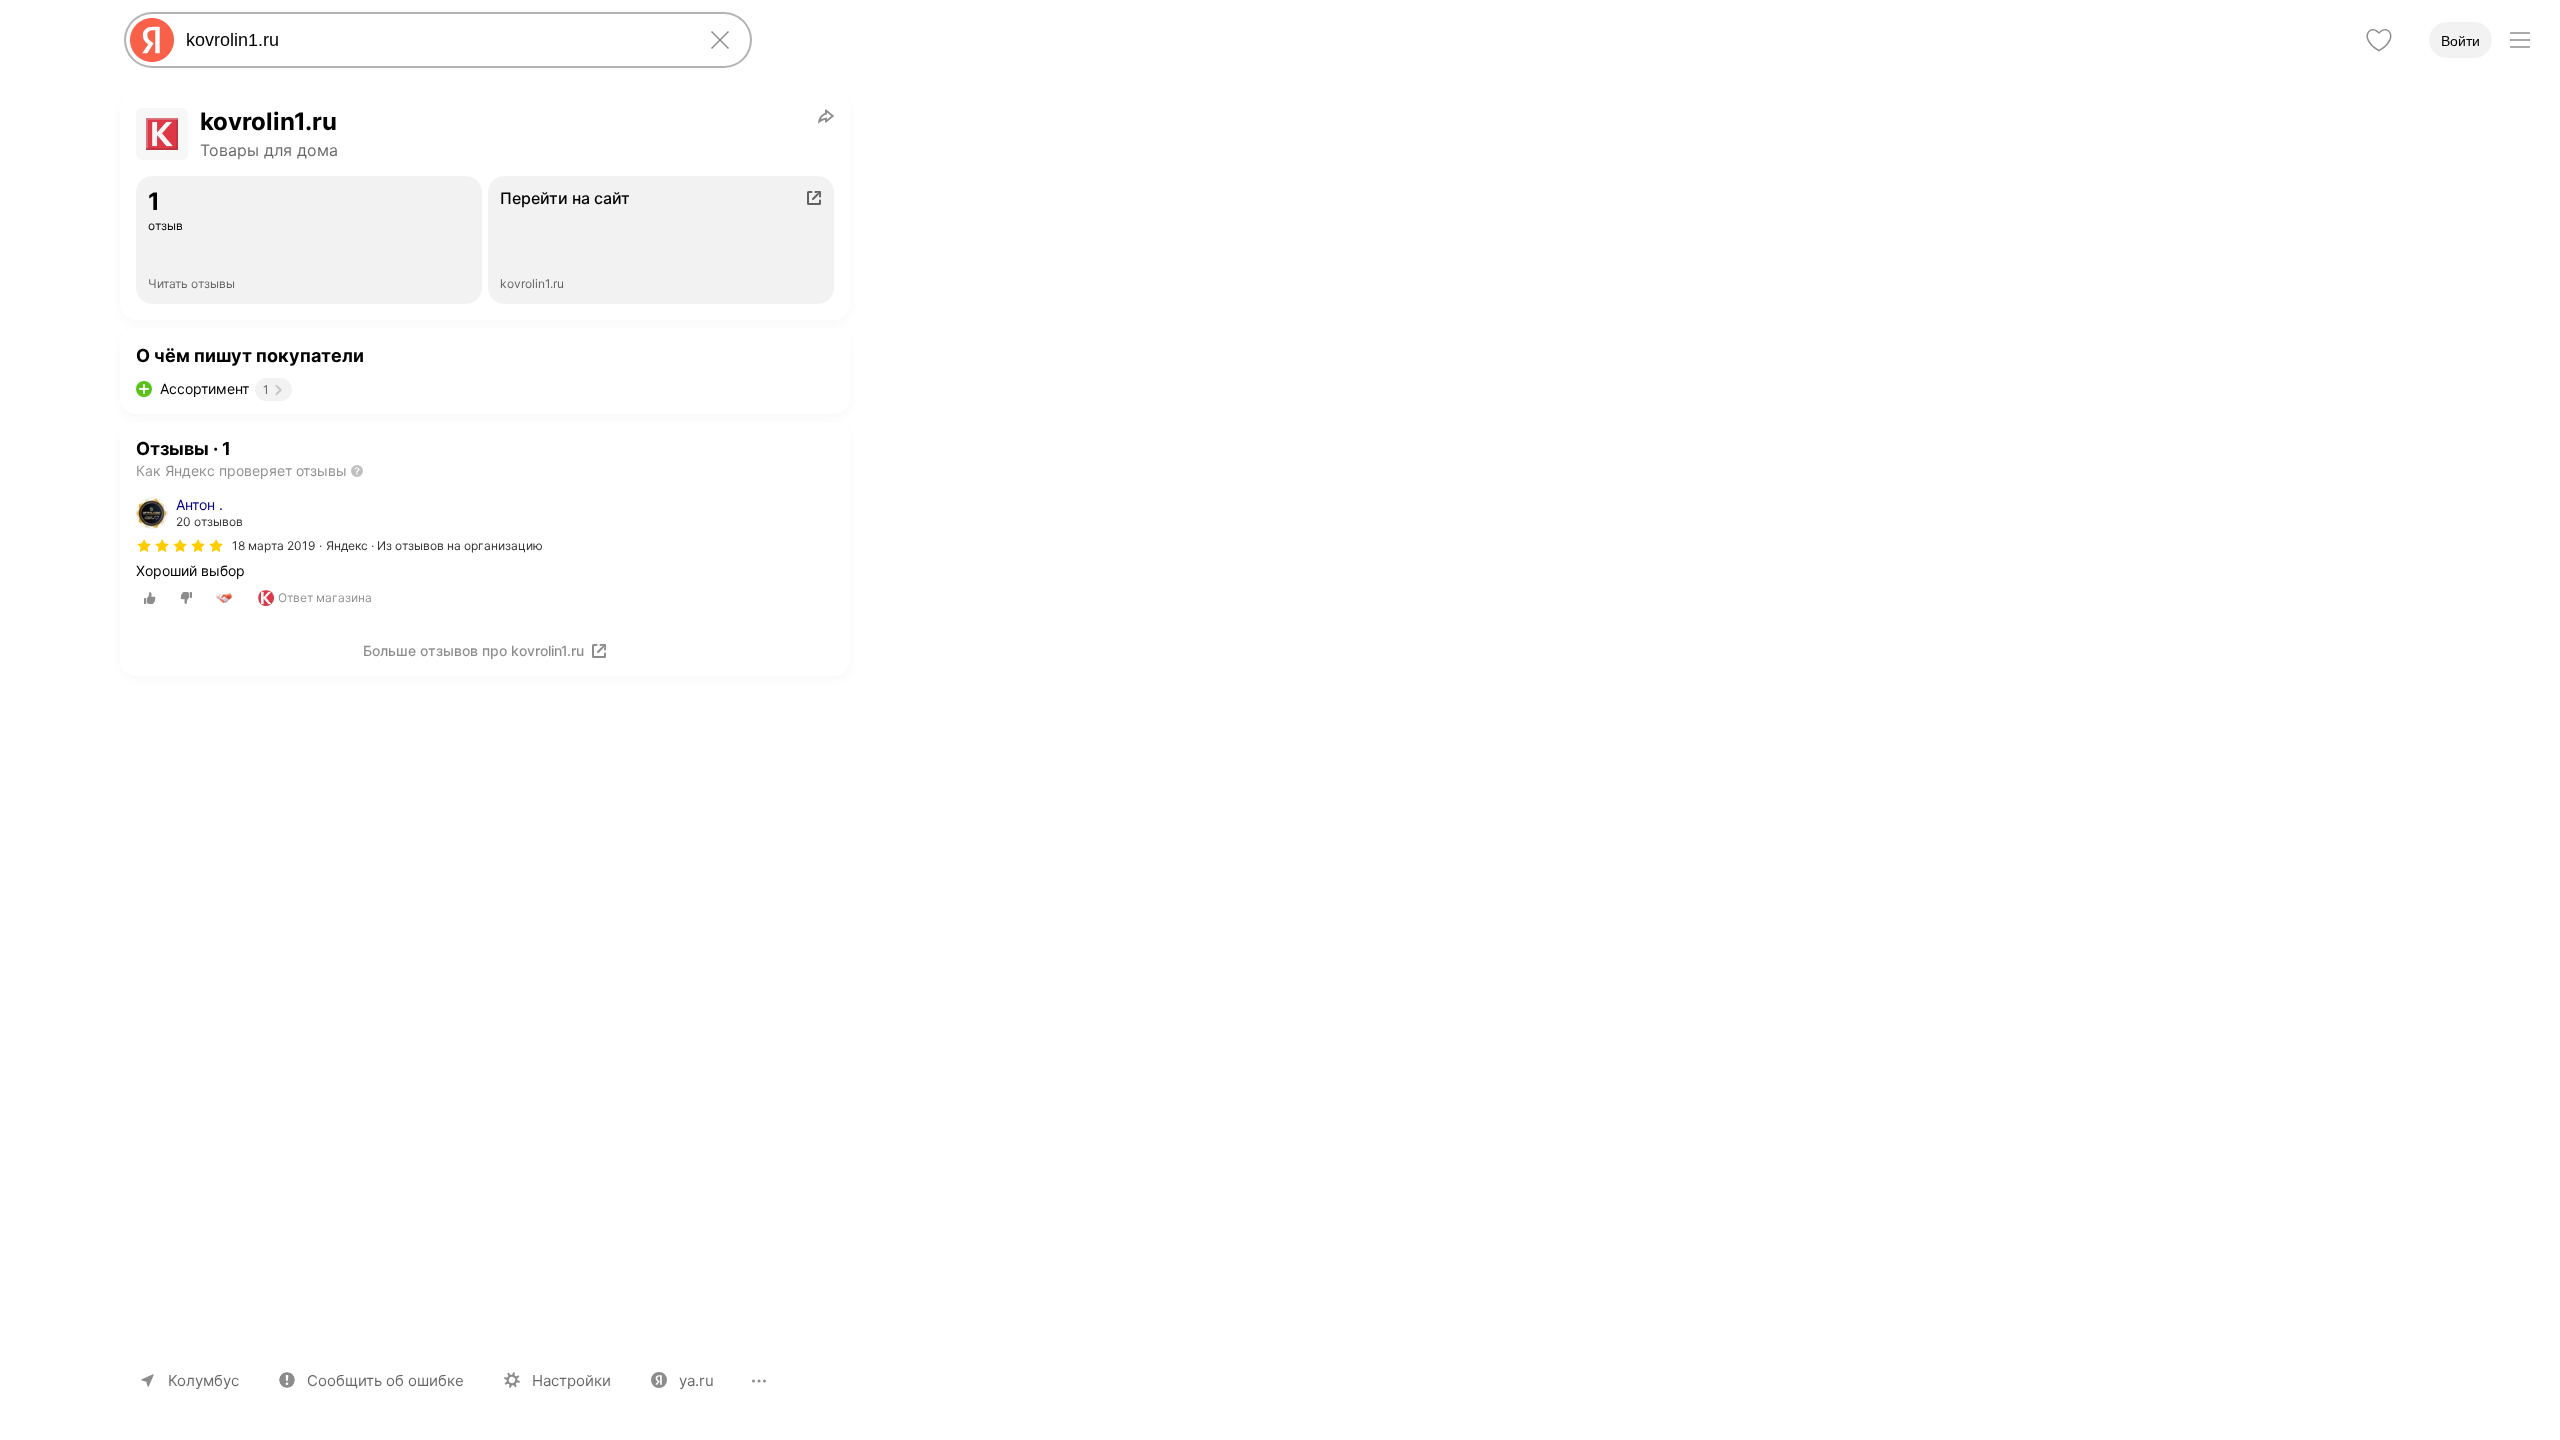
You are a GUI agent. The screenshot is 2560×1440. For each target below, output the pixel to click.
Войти (2460, 41)
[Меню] (2520, 40)
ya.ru (696, 1380)
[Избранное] (2379, 40)
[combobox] (434, 40)
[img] (180, 546)
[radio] (150, 598)
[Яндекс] (152, 40)
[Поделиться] (826, 116)
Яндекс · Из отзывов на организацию (434, 545)
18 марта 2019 (273, 545)
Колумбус (203, 1380)
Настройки (571, 1380)
